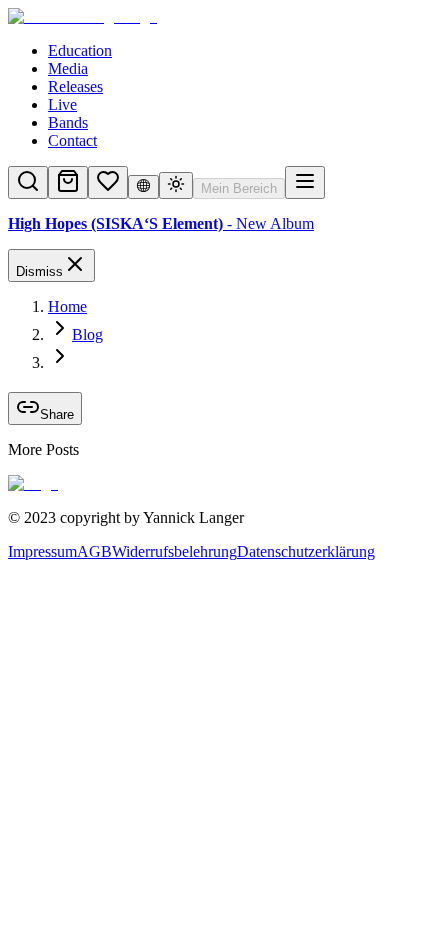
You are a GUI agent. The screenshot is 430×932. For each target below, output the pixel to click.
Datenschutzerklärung (306, 551)
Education (80, 50)
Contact (72, 140)
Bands (68, 122)
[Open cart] (68, 182)
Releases (75, 86)
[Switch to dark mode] (176, 185)
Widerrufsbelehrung (174, 551)
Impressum (42, 551)
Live (62, 104)
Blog (87, 334)
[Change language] (143, 187)
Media (68, 68)
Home (67, 306)
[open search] (28, 182)
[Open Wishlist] (108, 182)
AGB (94, 551)
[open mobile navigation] (305, 182)
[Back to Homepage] (215, 17)
